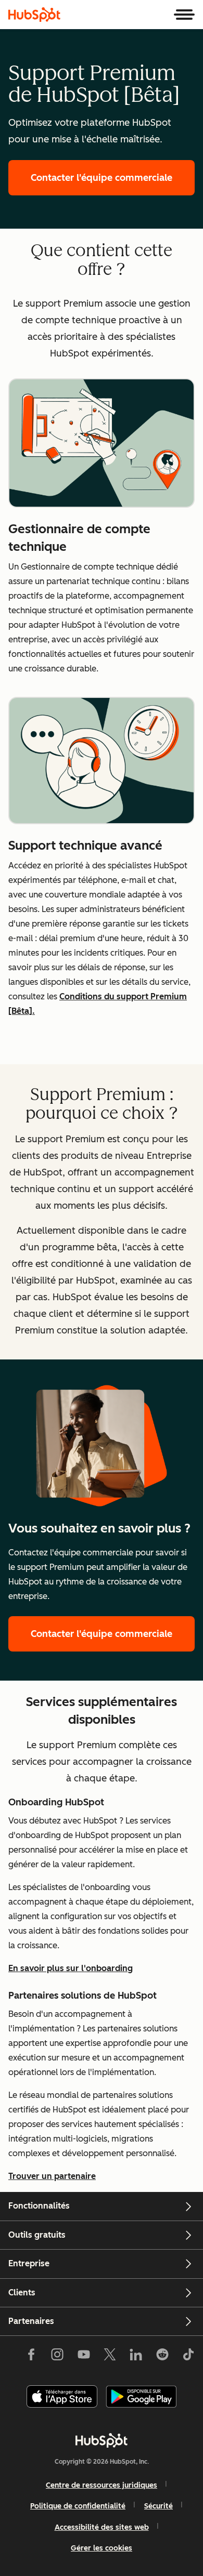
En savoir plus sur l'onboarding (71, 1968)
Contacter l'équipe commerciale (113, 178)
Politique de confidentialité (78, 2506)
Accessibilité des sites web (102, 2527)
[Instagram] (57, 2356)
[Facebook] (31, 2356)
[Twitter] (110, 2356)
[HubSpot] (34, 15)
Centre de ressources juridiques (102, 2485)
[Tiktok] (188, 2356)
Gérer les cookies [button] (102, 2548)
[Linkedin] (136, 2356)
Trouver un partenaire (52, 2176)
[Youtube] (83, 2356)
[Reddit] (162, 2356)
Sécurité (158, 2506)
